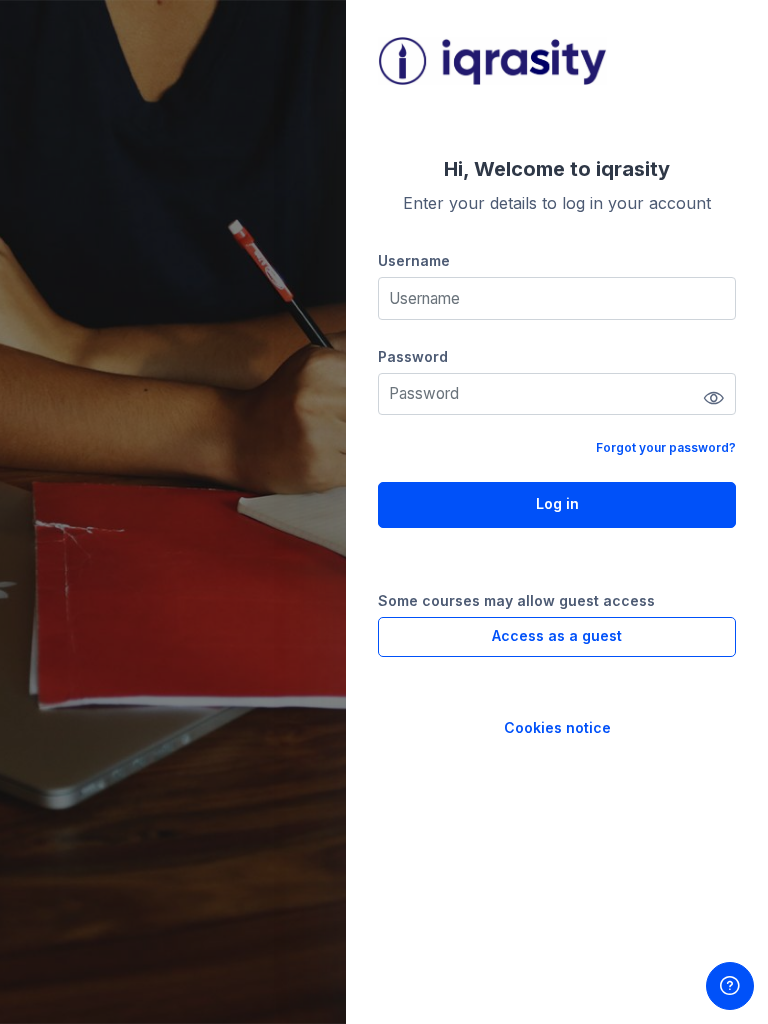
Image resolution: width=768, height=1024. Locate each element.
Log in (557, 503)
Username (414, 260)
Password (413, 356)
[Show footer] (730, 986)
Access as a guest (557, 635)
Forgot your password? (666, 447)
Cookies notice (557, 727)
